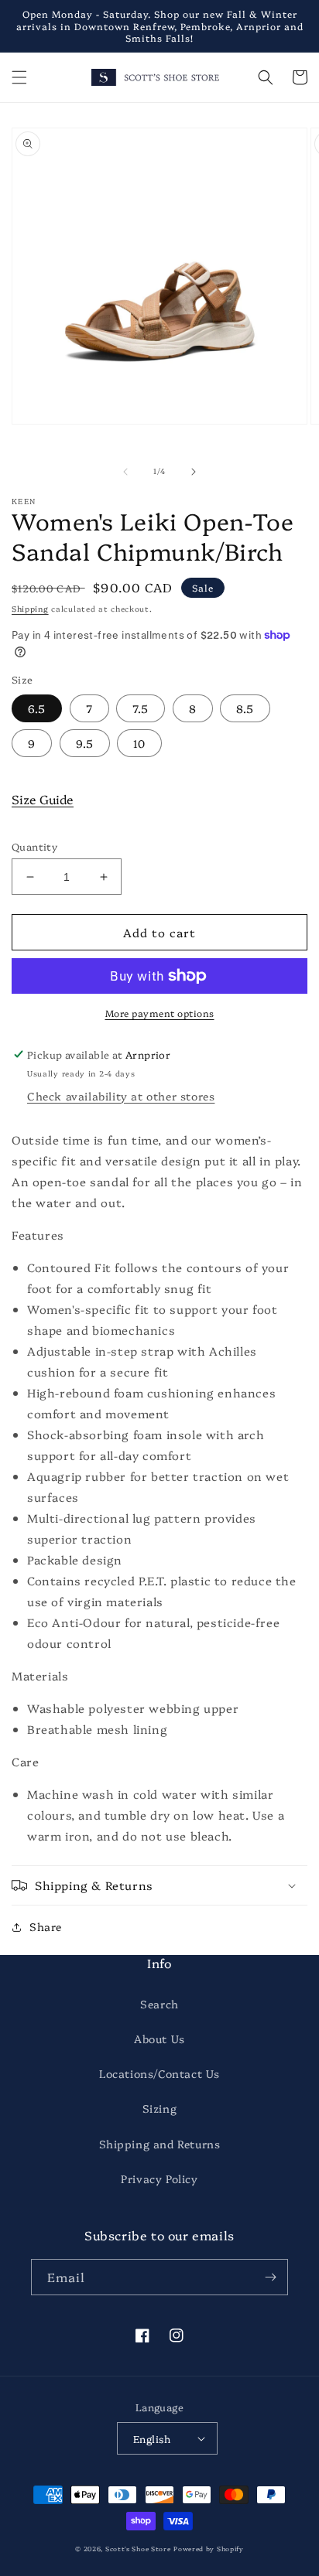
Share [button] (46, 1926)
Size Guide (43, 799)
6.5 (37, 708)
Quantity (34, 846)
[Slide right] (194, 472)
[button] (19, 77)
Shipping (30, 609)
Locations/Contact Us (159, 2073)
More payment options (160, 1013)
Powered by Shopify (209, 2549)
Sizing (160, 2108)
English (152, 2438)
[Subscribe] (270, 2277)
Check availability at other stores (121, 1096)
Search (159, 2004)
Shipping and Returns (160, 2144)
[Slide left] (125, 472)
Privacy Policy (159, 2179)
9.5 (85, 743)
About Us (159, 2039)
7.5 (141, 708)
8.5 (245, 708)
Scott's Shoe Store (138, 2549)
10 (139, 743)
